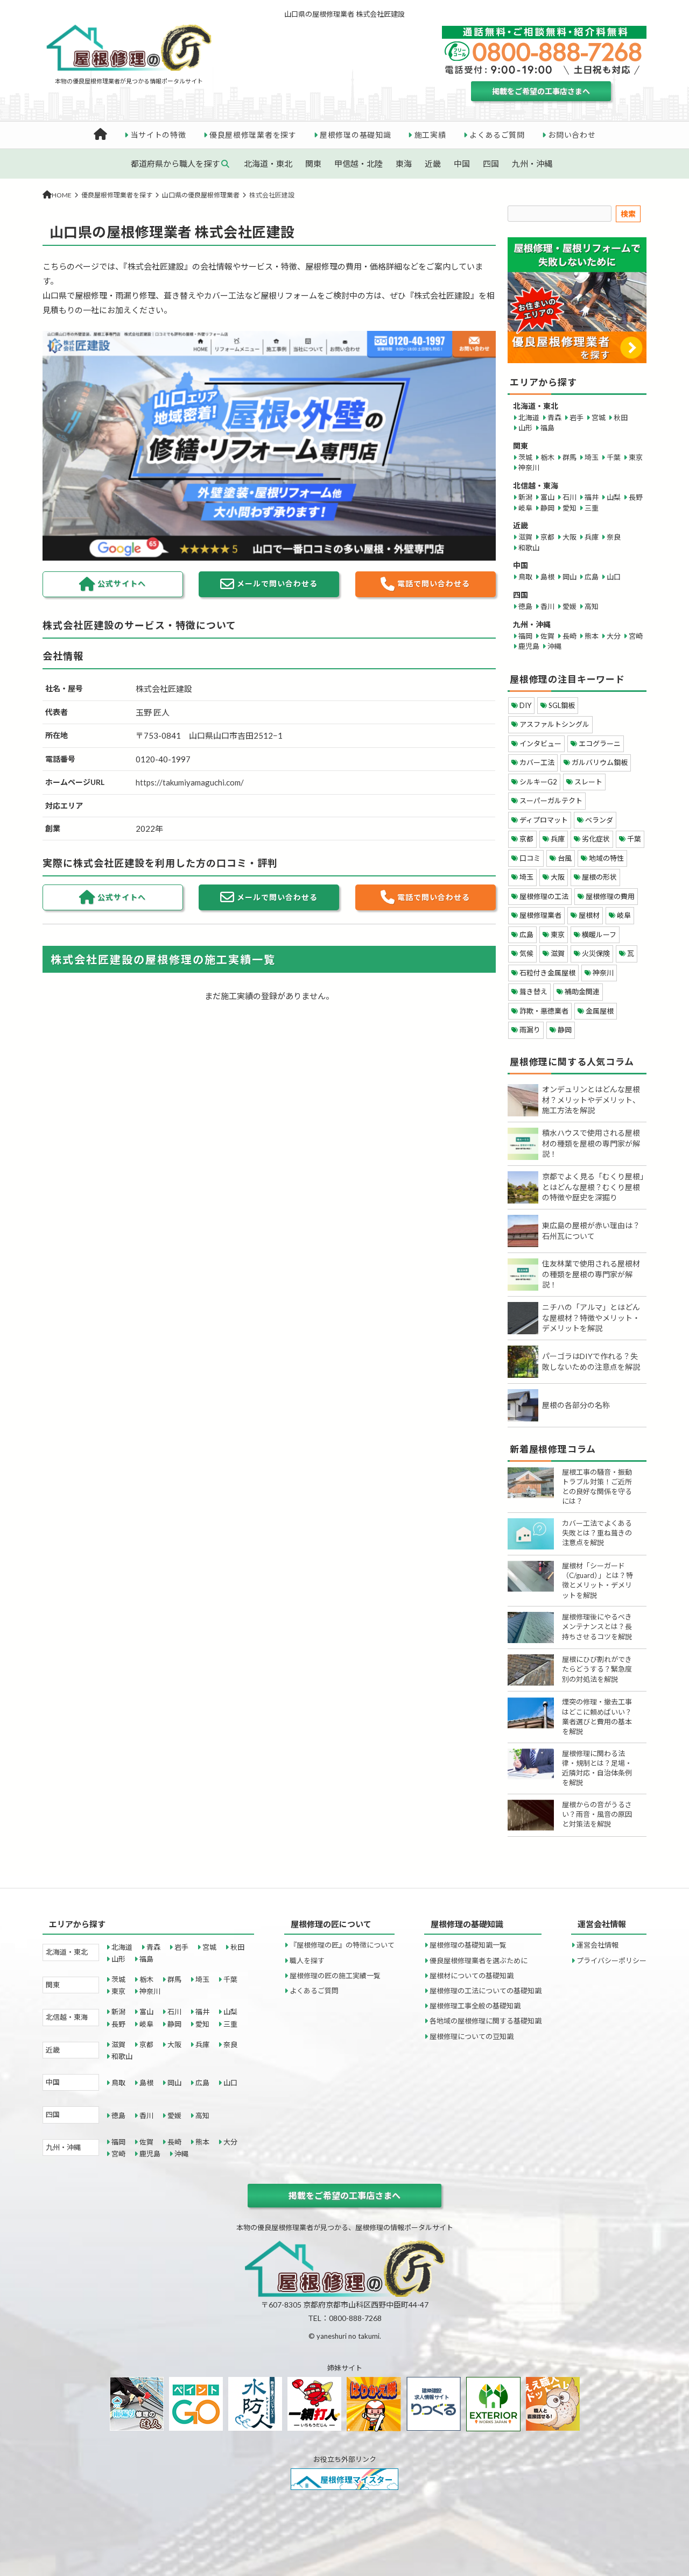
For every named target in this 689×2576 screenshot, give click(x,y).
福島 (547, 428)
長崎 (570, 636)
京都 (547, 537)
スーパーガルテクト (551, 801)
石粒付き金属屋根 (547, 973)
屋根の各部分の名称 (576, 1405)
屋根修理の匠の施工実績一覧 (335, 1976)
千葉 (614, 457)
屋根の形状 (599, 877)
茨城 (525, 457)
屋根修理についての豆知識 (472, 2036)
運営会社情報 (597, 1945)
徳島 (525, 606)
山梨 (614, 497)
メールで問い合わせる (277, 583)
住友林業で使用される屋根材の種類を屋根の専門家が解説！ (591, 1274)
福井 (592, 497)
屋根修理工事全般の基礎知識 (475, 2006)
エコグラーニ (600, 744)
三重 (592, 508)
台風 (565, 858)
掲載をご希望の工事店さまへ (541, 91)
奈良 (614, 537)
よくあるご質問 (497, 135)
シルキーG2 (538, 782)
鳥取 (525, 577)
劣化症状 (596, 839)
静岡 (547, 508)
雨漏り (530, 1030)
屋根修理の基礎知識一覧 (468, 1945)
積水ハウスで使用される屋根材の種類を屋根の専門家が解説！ (591, 1143)
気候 (526, 953)
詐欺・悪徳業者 (544, 1011)
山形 (525, 428)
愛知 (570, 508)
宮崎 (636, 636)
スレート (588, 782)
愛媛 (570, 606)
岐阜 (525, 508)
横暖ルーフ (599, 935)
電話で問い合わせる (434, 583)
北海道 (529, 417)
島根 (547, 577)
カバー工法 (537, 762)
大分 (614, 636)
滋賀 (525, 537)
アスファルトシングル (554, 724)
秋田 (621, 417)
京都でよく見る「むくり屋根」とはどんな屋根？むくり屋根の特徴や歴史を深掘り (593, 1187)
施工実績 (430, 135)
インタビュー (540, 744)
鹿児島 (529, 646)
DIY (525, 705)
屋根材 (589, 915)
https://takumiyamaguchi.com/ (190, 782)
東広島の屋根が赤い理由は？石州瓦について (591, 1231)
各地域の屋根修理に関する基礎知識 (486, 2021)
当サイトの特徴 (159, 135)
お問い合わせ (572, 135)
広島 (592, 577)
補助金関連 (582, 992)
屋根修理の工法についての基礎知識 (486, 1991)
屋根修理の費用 (610, 896)
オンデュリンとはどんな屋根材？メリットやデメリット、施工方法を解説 (591, 1100)
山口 (614, 577)
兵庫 (592, 537)
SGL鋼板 (562, 705)
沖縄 (554, 646)
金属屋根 (600, 1011)
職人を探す (307, 1961)
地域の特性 (606, 858)
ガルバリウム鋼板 (600, 762)
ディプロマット (544, 820)
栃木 (547, 457)
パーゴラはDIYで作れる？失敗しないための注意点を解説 (591, 1361)
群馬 (570, 457)
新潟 (525, 497)
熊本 (592, 636)
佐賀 (547, 636)
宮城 (599, 417)
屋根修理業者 (540, 915)
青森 (554, 417)
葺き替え (533, 992)
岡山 (570, 577)
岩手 (576, 417)
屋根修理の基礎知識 (355, 135)
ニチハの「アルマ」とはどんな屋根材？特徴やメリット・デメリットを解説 (591, 1318)
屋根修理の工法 (544, 896)
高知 (592, 606)
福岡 (525, 636)
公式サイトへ (122, 583)
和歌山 (529, 548)
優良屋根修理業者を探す (253, 135)
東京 (636, 457)
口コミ (530, 858)
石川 (570, 497)
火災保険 (596, 953)
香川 (547, 606)
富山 (547, 497)
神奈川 (529, 468)
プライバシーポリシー (611, 1961)
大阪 (570, 537)
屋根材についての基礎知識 (472, 1976)
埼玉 (592, 457)
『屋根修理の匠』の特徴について (342, 1945)
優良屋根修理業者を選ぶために (479, 1961)
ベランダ (599, 820)
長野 (636, 497)
